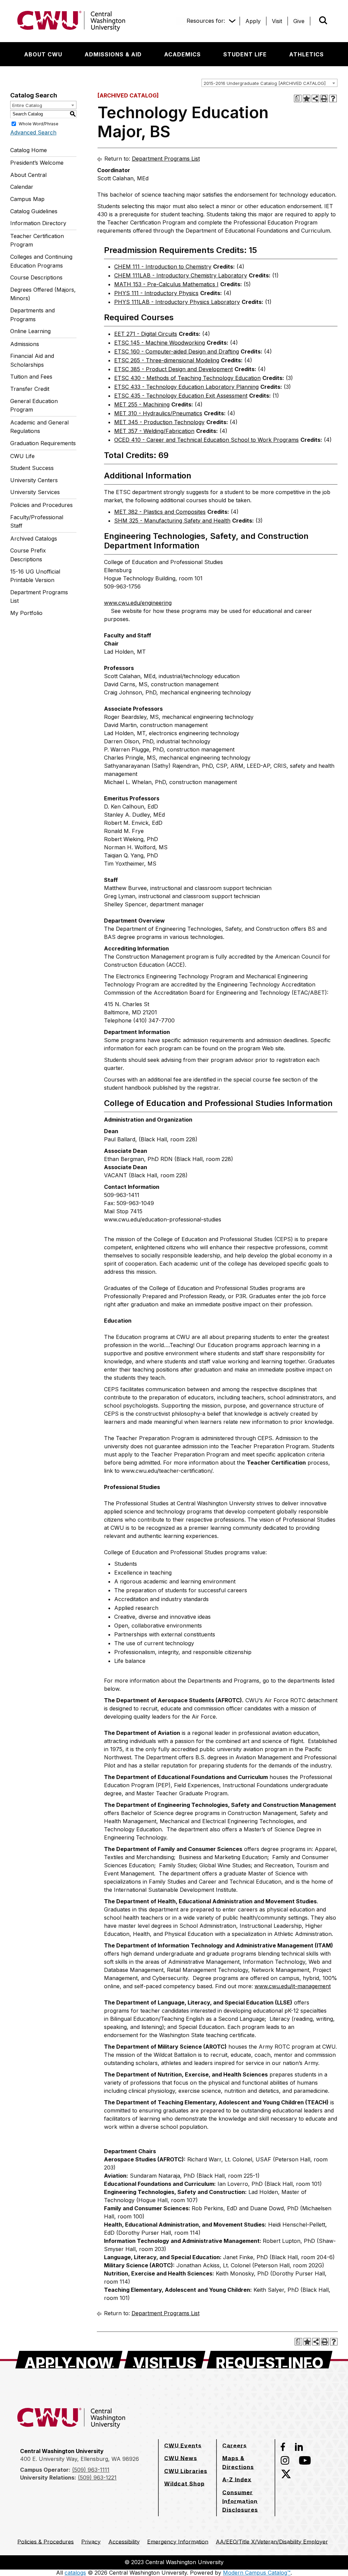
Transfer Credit (30, 389)
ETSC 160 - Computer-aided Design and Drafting (177, 351)
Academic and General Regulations (39, 427)
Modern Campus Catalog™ (257, 2573)
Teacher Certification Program (37, 240)
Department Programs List (39, 597)
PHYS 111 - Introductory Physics (156, 293)
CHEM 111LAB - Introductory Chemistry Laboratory (181, 275)
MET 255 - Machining (142, 404)
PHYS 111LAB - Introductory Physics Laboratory (177, 302)
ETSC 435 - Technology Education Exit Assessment (181, 396)
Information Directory (38, 223)
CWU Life (22, 456)
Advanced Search (33, 132)
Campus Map (27, 199)
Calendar (22, 187)
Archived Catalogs (34, 539)
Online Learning (30, 331)
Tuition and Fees (31, 377)
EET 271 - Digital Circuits (146, 334)
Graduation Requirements (43, 443)
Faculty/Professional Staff (37, 522)
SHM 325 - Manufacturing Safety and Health (172, 521)
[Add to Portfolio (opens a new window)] (307, 98)
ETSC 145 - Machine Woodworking (160, 343)
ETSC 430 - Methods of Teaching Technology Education (187, 378)
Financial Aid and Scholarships (32, 360)
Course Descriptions (36, 277)
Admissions (25, 344)
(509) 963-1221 (97, 2478)
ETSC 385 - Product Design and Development (173, 369)
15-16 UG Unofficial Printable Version (35, 576)
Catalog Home (29, 150)
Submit (314, 21)
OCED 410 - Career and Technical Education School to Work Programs (206, 440)
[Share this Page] (315, 98)
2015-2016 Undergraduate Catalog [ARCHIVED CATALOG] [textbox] (265, 83)
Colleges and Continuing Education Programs (41, 261)
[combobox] (269, 83)
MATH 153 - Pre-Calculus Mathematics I (166, 284)
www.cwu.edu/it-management (293, 1986)
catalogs (75, 2573)
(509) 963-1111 (91, 2470)
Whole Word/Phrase (39, 123)
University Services (35, 492)
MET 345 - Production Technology (159, 422)
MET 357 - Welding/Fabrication (154, 431)
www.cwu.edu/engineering (138, 603)
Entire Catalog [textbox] (27, 105)
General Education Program (34, 405)
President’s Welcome (37, 163)
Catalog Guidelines (34, 211)
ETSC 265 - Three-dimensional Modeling (167, 360)
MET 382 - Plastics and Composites (160, 512)
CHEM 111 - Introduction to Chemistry (163, 267)
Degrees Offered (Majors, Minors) (43, 294)
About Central (28, 175)
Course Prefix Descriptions (28, 555)
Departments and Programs (32, 315)
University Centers (34, 480)
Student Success (32, 468)
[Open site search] (323, 20)
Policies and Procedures (41, 505)
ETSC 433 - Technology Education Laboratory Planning (186, 387)
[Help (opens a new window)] (333, 98)
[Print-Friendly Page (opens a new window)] (324, 98)
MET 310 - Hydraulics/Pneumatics (158, 413)
